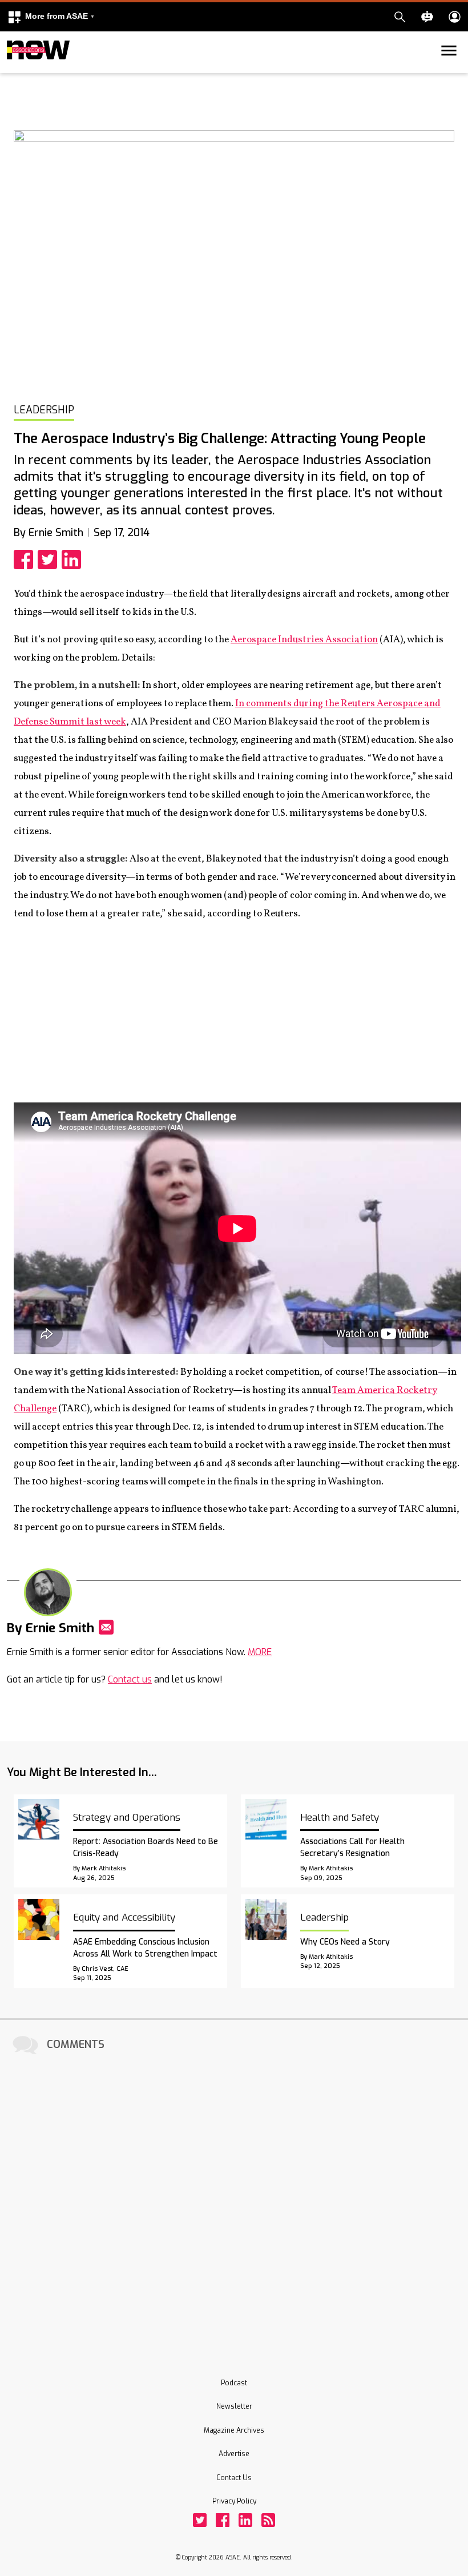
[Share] (26, 560)
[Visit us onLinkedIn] (245, 2520)
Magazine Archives (234, 2430)
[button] (51, 17)
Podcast (234, 2383)
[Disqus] (234, 2200)
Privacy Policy (234, 2501)
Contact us (130, 1679)
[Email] (106, 1627)
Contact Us (234, 2478)
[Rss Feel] (268, 2520)
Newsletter (234, 2406)
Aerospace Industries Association (304, 640)
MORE (260, 1652)
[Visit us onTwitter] (200, 2520)
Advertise (234, 2454)
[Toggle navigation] (14, 71)
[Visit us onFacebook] (223, 2520)
